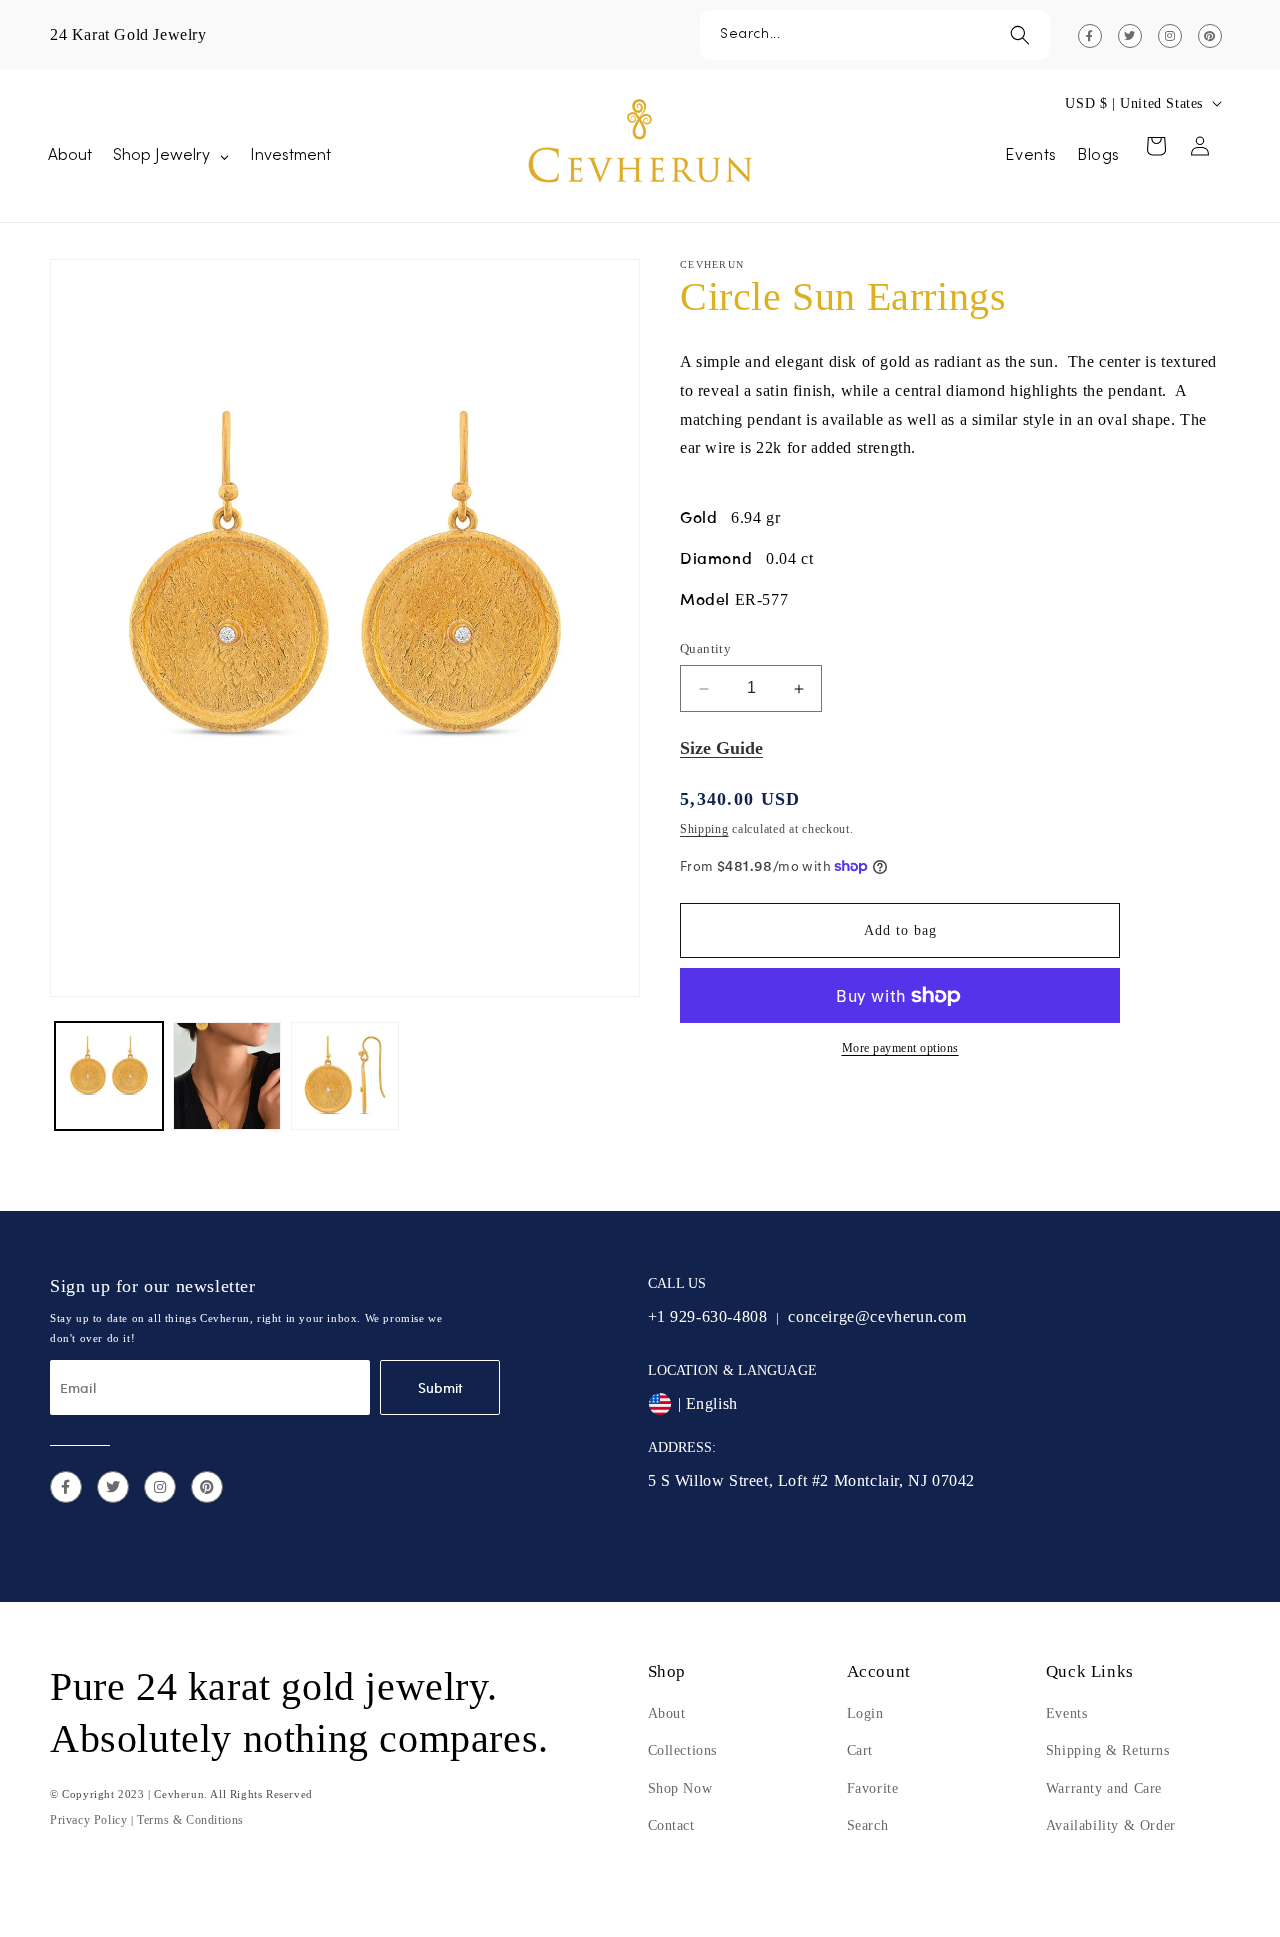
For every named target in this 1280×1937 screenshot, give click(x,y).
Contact (671, 1825)
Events (1067, 1713)
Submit (440, 1387)
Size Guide (721, 749)
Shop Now (680, 1788)
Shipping (704, 829)
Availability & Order (1111, 1825)
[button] (875, 35)
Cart (860, 1750)
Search (868, 1825)
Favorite (873, 1788)
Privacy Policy (88, 1820)
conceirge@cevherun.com (877, 1316)
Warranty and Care (1104, 1788)
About (667, 1713)
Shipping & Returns (1108, 1750)
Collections (683, 1750)
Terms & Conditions (190, 1820)
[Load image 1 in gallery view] (109, 1076)
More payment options (900, 1049)
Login (865, 1713)
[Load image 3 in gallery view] (345, 1076)
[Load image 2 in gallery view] (227, 1076)
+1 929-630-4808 (708, 1316)
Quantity (705, 649)
